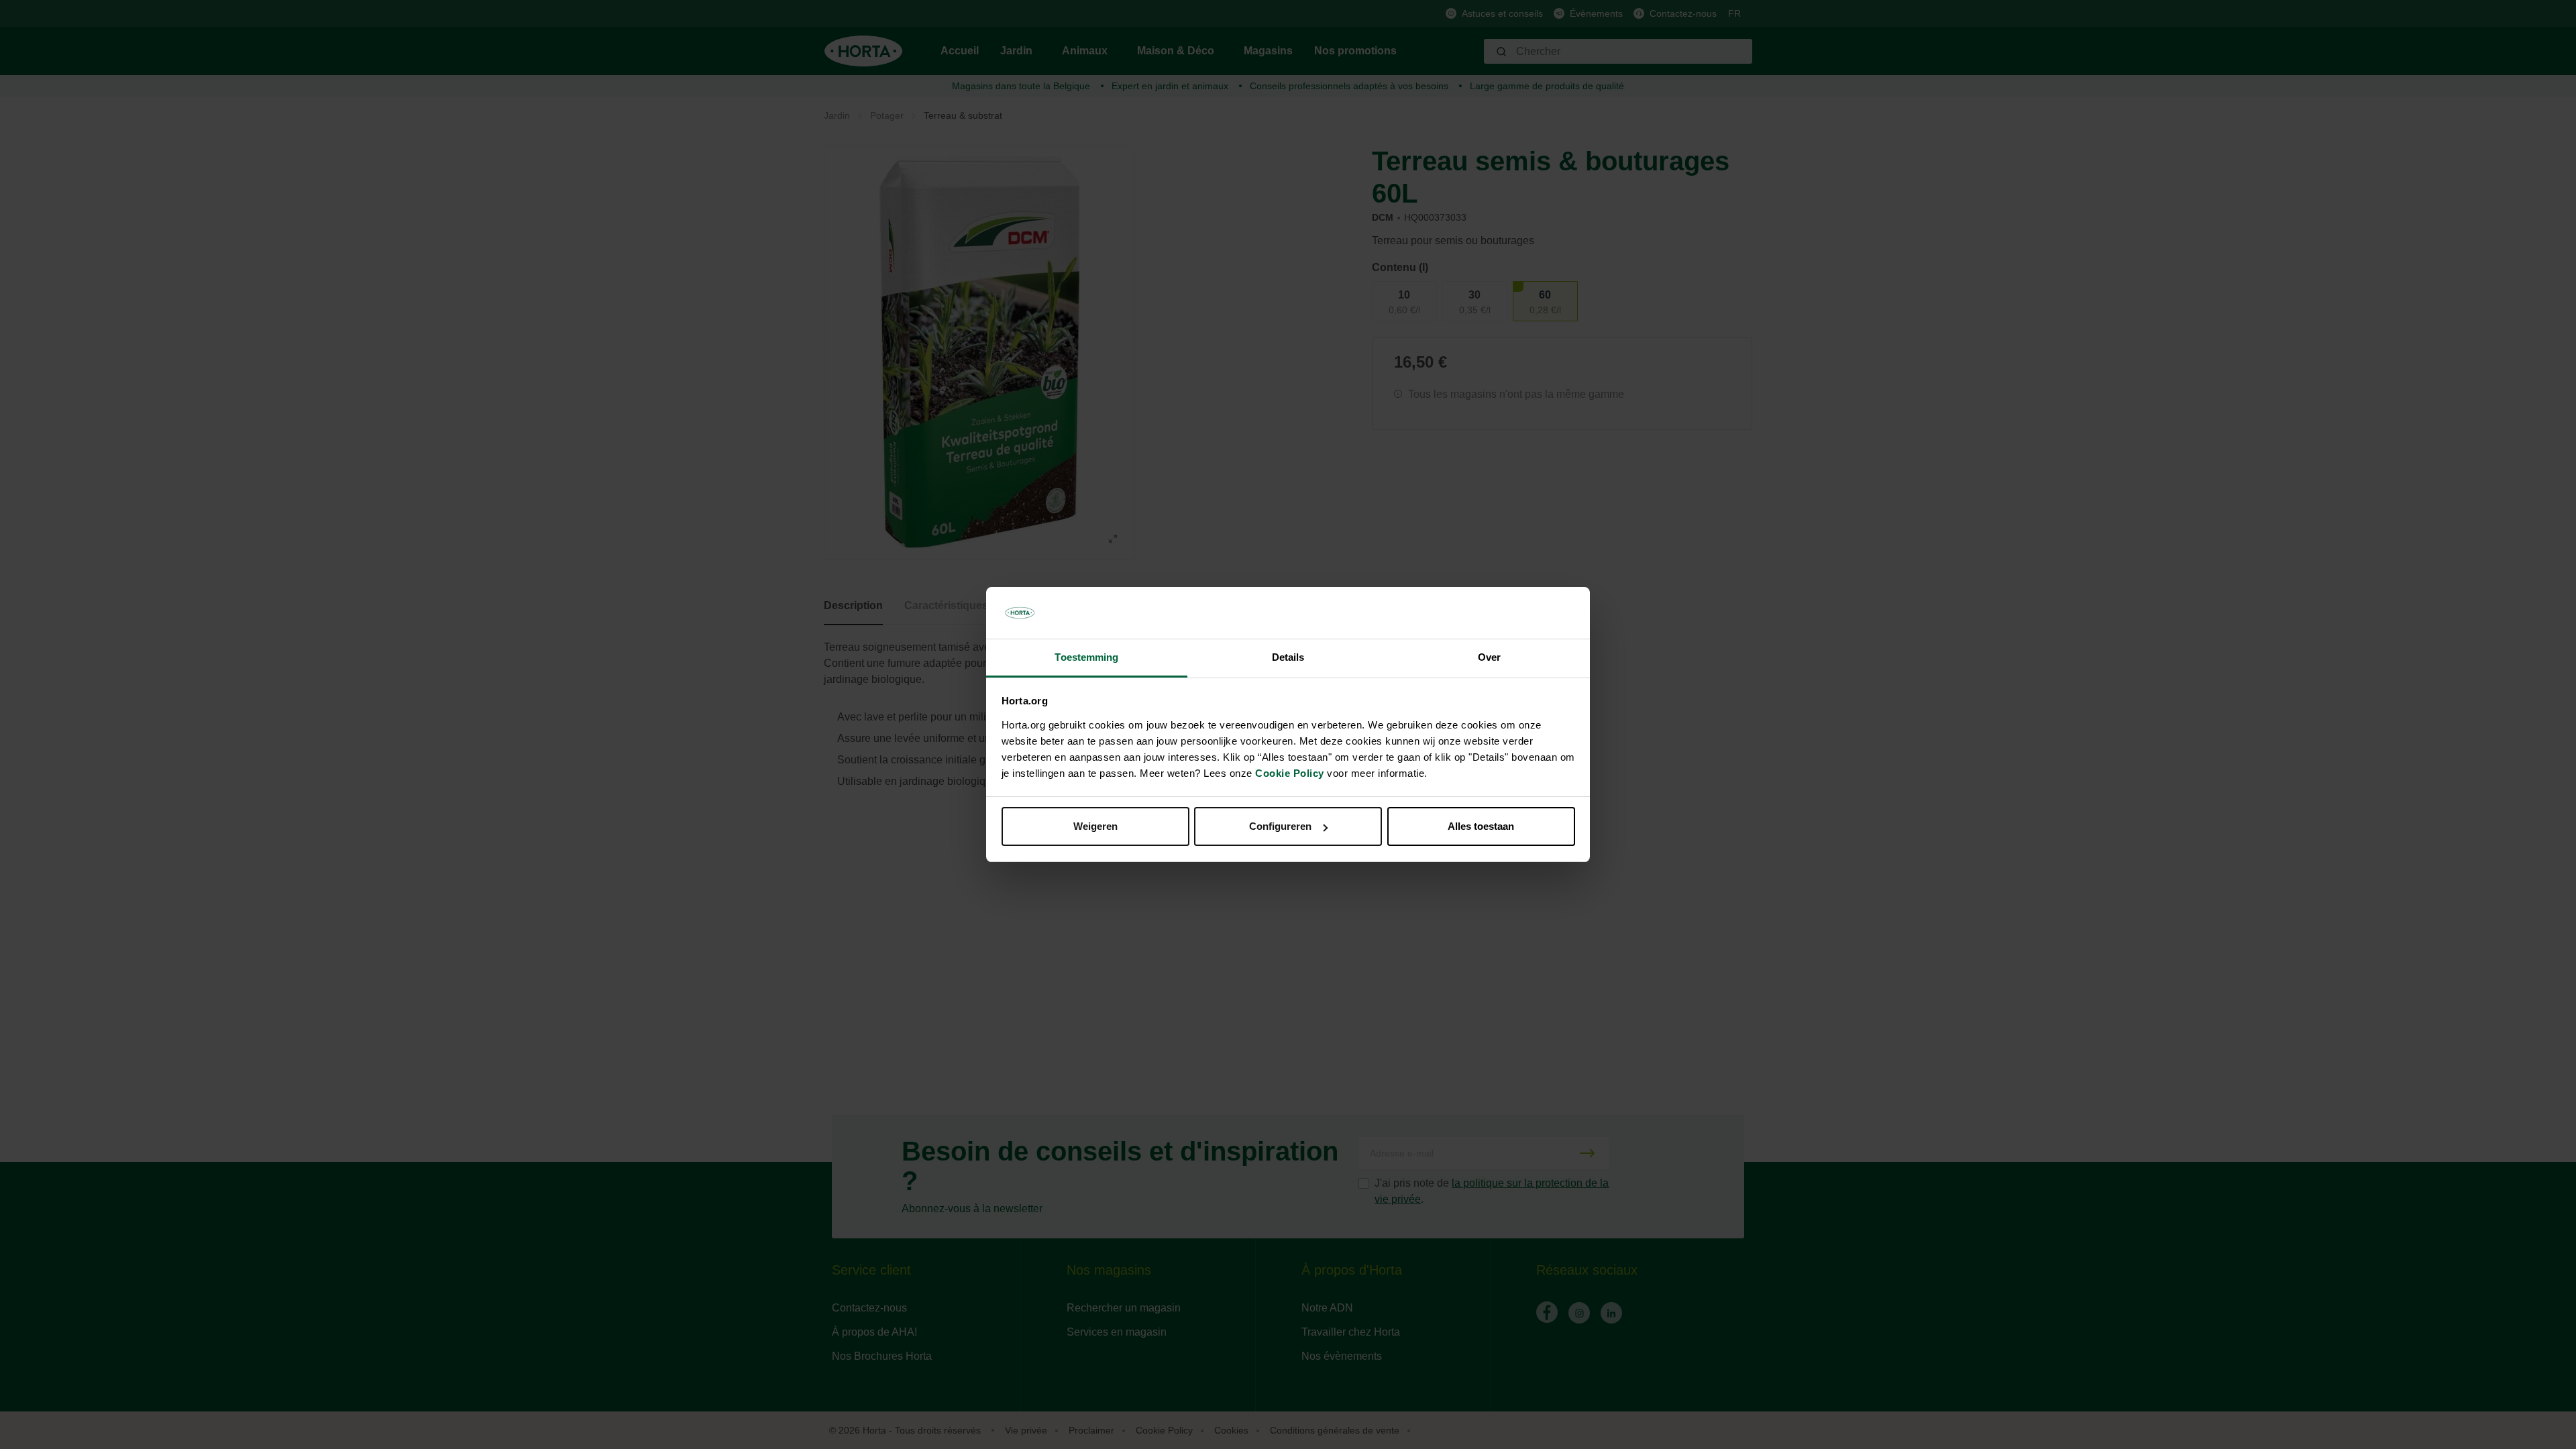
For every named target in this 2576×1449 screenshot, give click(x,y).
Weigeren (1095, 826)
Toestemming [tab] (1086, 657)
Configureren (1280, 826)
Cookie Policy (1290, 773)
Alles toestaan (1481, 826)
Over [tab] (1489, 657)
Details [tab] (1288, 657)
